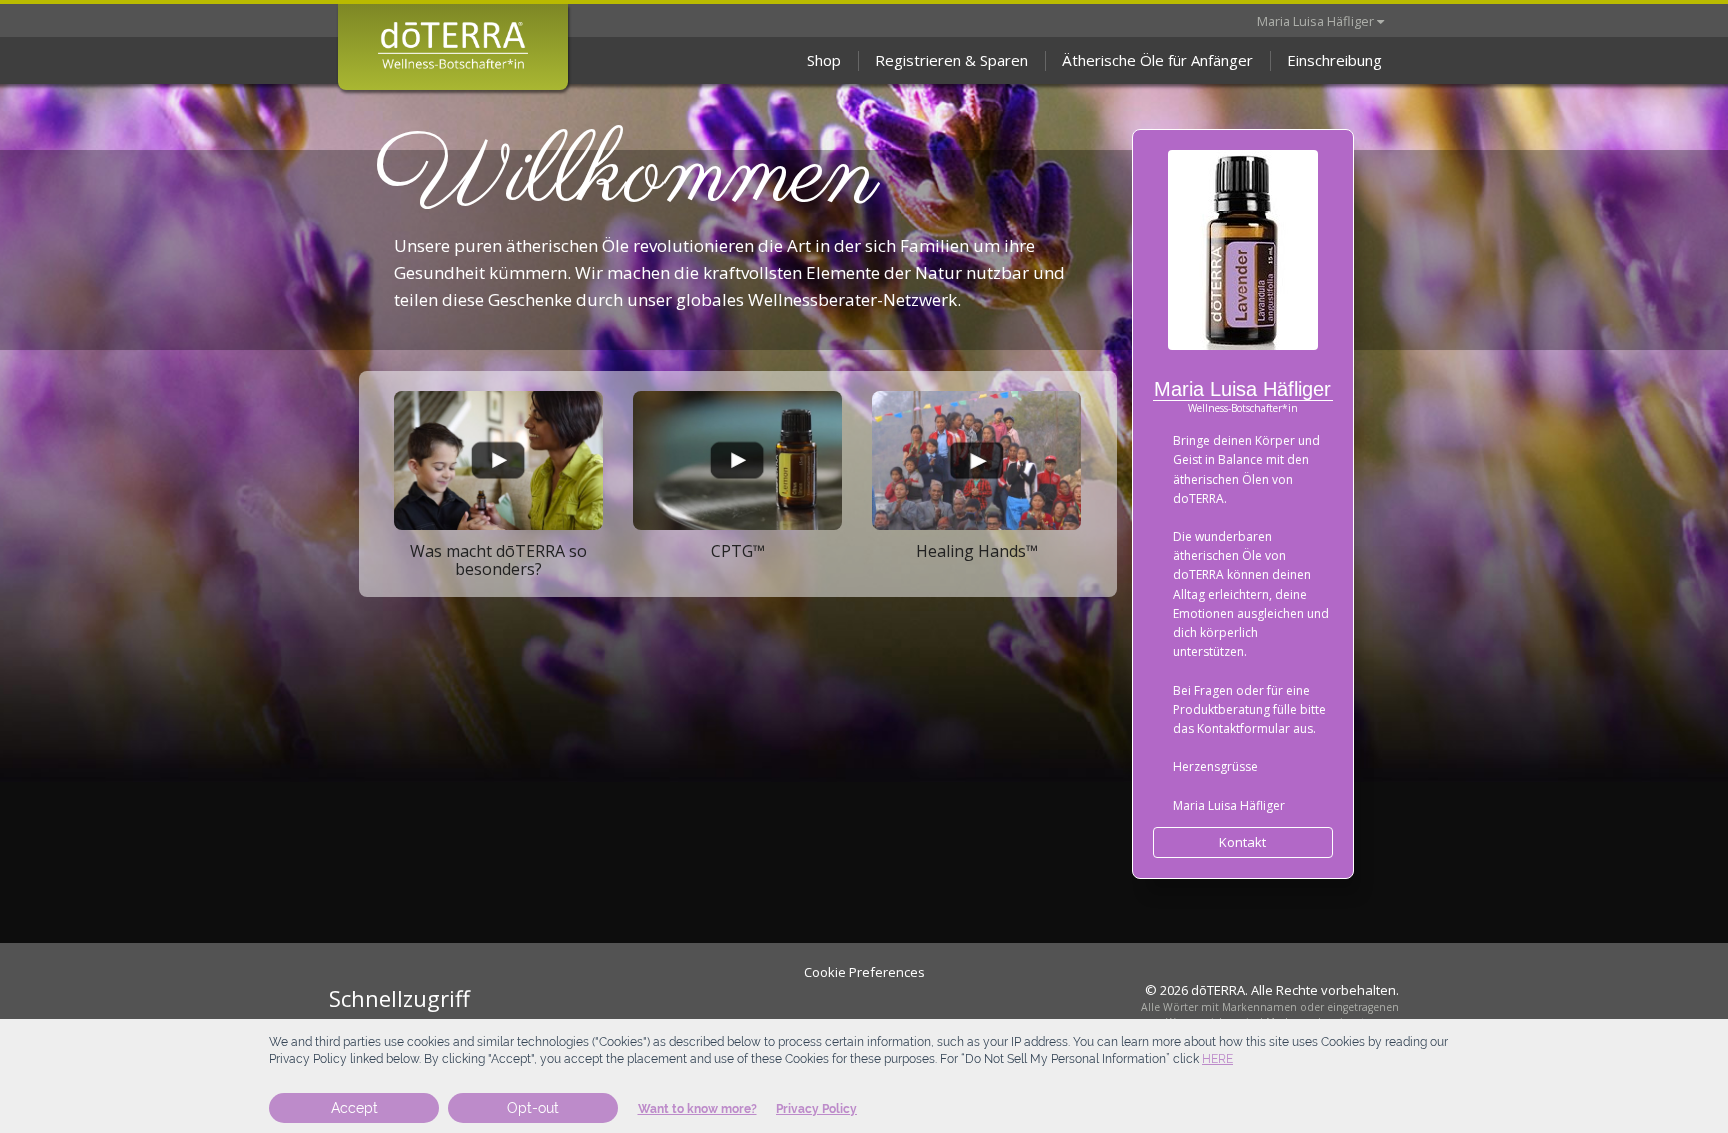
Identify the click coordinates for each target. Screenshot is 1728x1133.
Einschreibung (1334, 60)
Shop (824, 60)
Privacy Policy (816, 1109)
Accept (354, 1108)
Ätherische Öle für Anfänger (1157, 60)
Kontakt (1242, 842)
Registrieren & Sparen (951, 60)
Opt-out (533, 1108)
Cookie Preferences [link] (864, 972)
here (1217, 1059)
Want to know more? (697, 1109)
